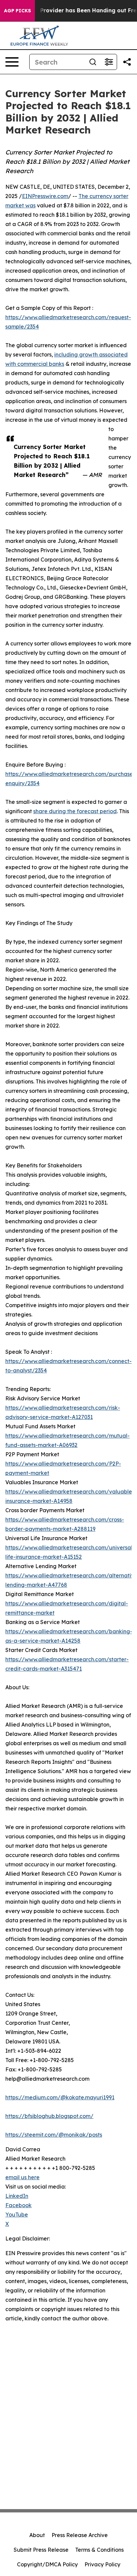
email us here (22, 2177)
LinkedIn (17, 2196)
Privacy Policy (102, 2564)
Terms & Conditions (99, 2550)
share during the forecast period (75, 811)
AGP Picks (17, 11)
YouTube (17, 2215)
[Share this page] (127, 62)
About (37, 2535)
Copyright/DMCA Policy (47, 2564)
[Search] (93, 62)
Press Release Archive (80, 2535)
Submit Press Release (41, 2550)
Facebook (18, 2205)
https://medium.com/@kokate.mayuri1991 (60, 2097)
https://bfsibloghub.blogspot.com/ (49, 2116)
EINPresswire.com (45, 196)
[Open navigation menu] (12, 62)
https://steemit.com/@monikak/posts (54, 2135)
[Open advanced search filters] (109, 62)
